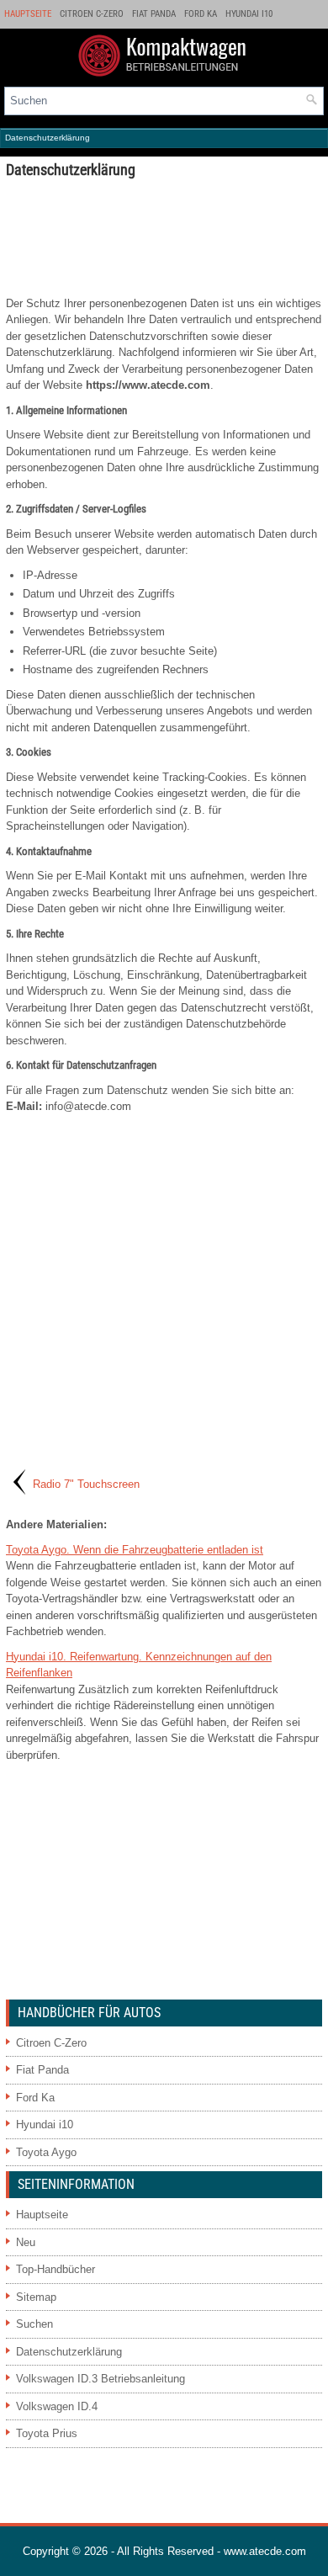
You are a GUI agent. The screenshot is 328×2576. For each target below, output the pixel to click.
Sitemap (36, 2297)
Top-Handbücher (56, 2269)
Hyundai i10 (249, 14)
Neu (26, 2242)
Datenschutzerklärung (69, 2352)
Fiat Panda (154, 14)
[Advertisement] (164, 236)
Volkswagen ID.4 (57, 2406)
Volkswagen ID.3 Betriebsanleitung (101, 2379)
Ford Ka (201, 14)
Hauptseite (28, 14)
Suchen (34, 2324)
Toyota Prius (47, 2433)
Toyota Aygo (46, 2152)
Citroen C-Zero (92, 14)
